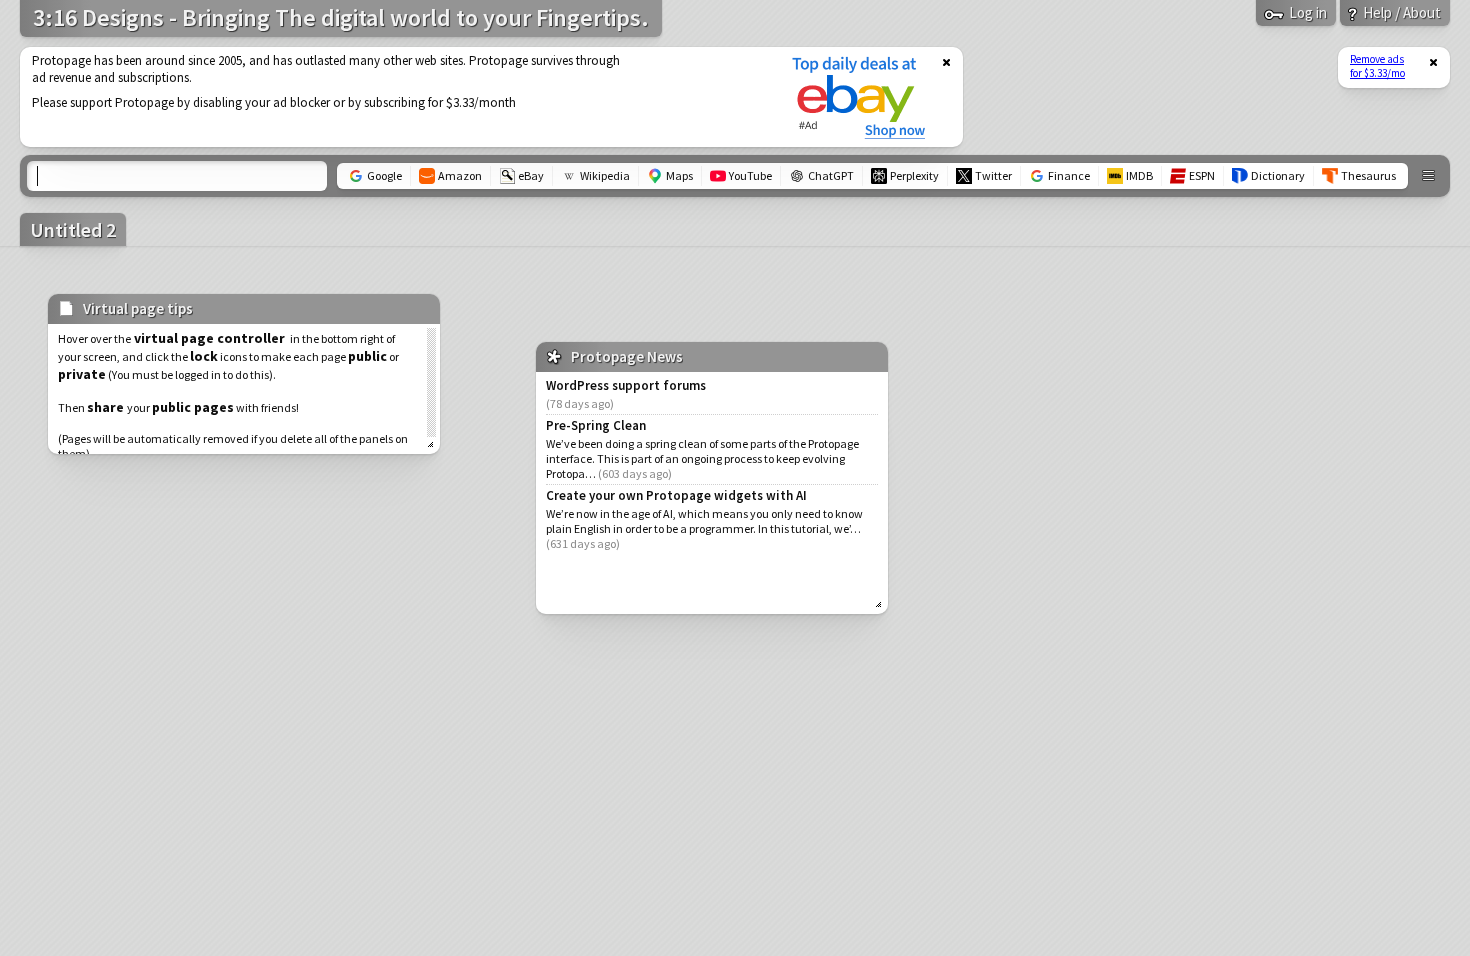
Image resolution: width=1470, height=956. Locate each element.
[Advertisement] (393, 97)
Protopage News (627, 356)
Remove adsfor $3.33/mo (1377, 66)
